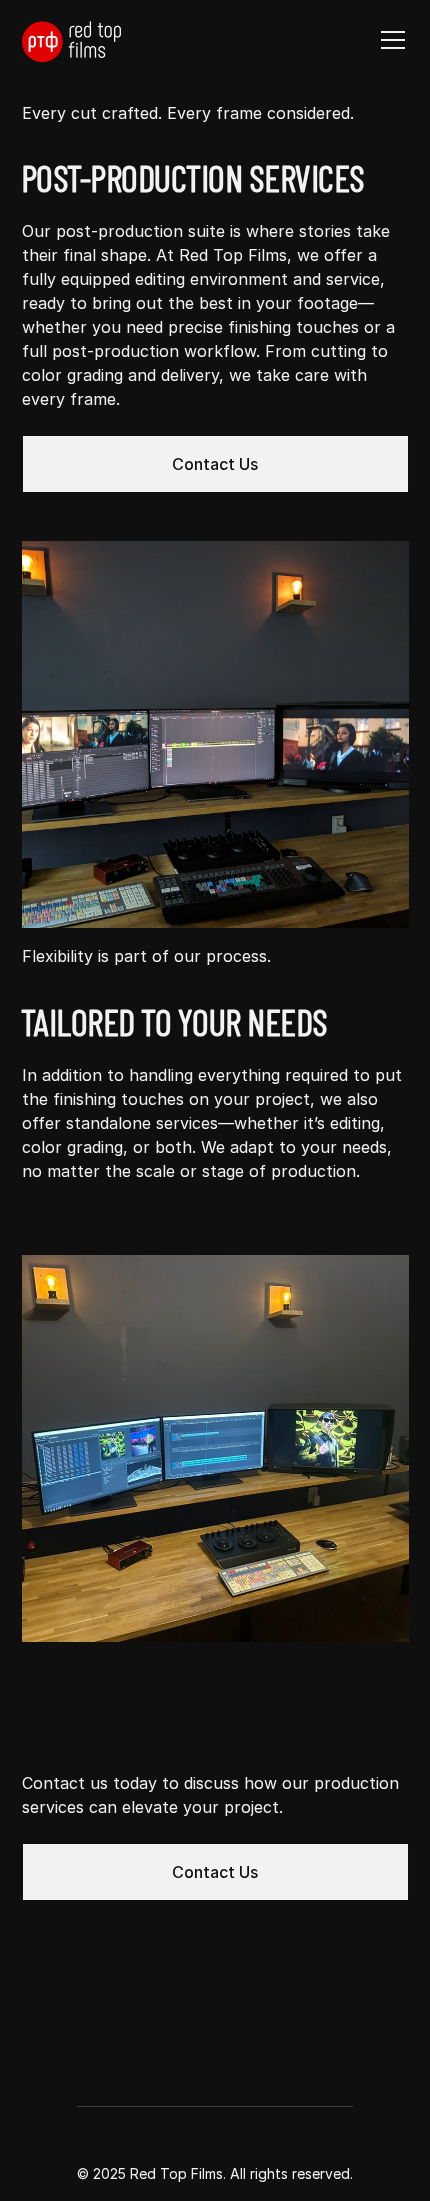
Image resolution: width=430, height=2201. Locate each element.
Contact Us (215, 464)
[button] (389, 40)
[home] (72, 40)
